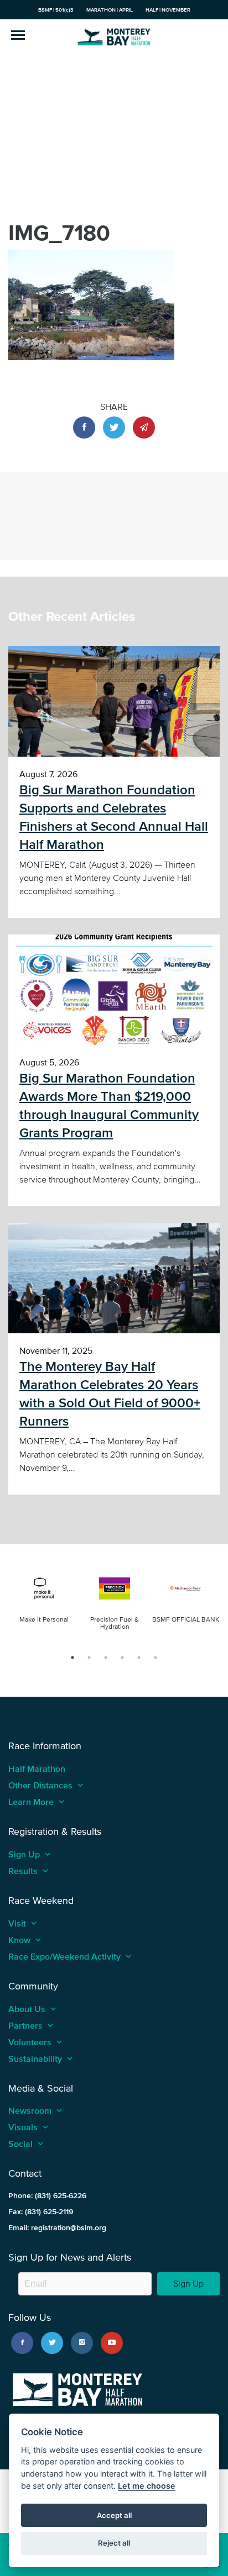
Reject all (114, 2543)
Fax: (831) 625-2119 (41, 2212)
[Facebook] (22, 2343)
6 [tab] (156, 1657)
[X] (52, 2343)
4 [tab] (122, 1657)
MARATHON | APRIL (110, 10)
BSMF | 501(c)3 (56, 10)
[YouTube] (112, 2343)
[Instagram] (82, 2343)
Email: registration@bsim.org (57, 2228)
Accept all (114, 2515)
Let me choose (147, 2486)
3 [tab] (106, 1657)
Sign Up (188, 2284)
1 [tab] (72, 1657)
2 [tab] (89, 1657)
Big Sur (114, 36)
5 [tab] (139, 1657)
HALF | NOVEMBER (168, 10)
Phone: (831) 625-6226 (47, 2196)
